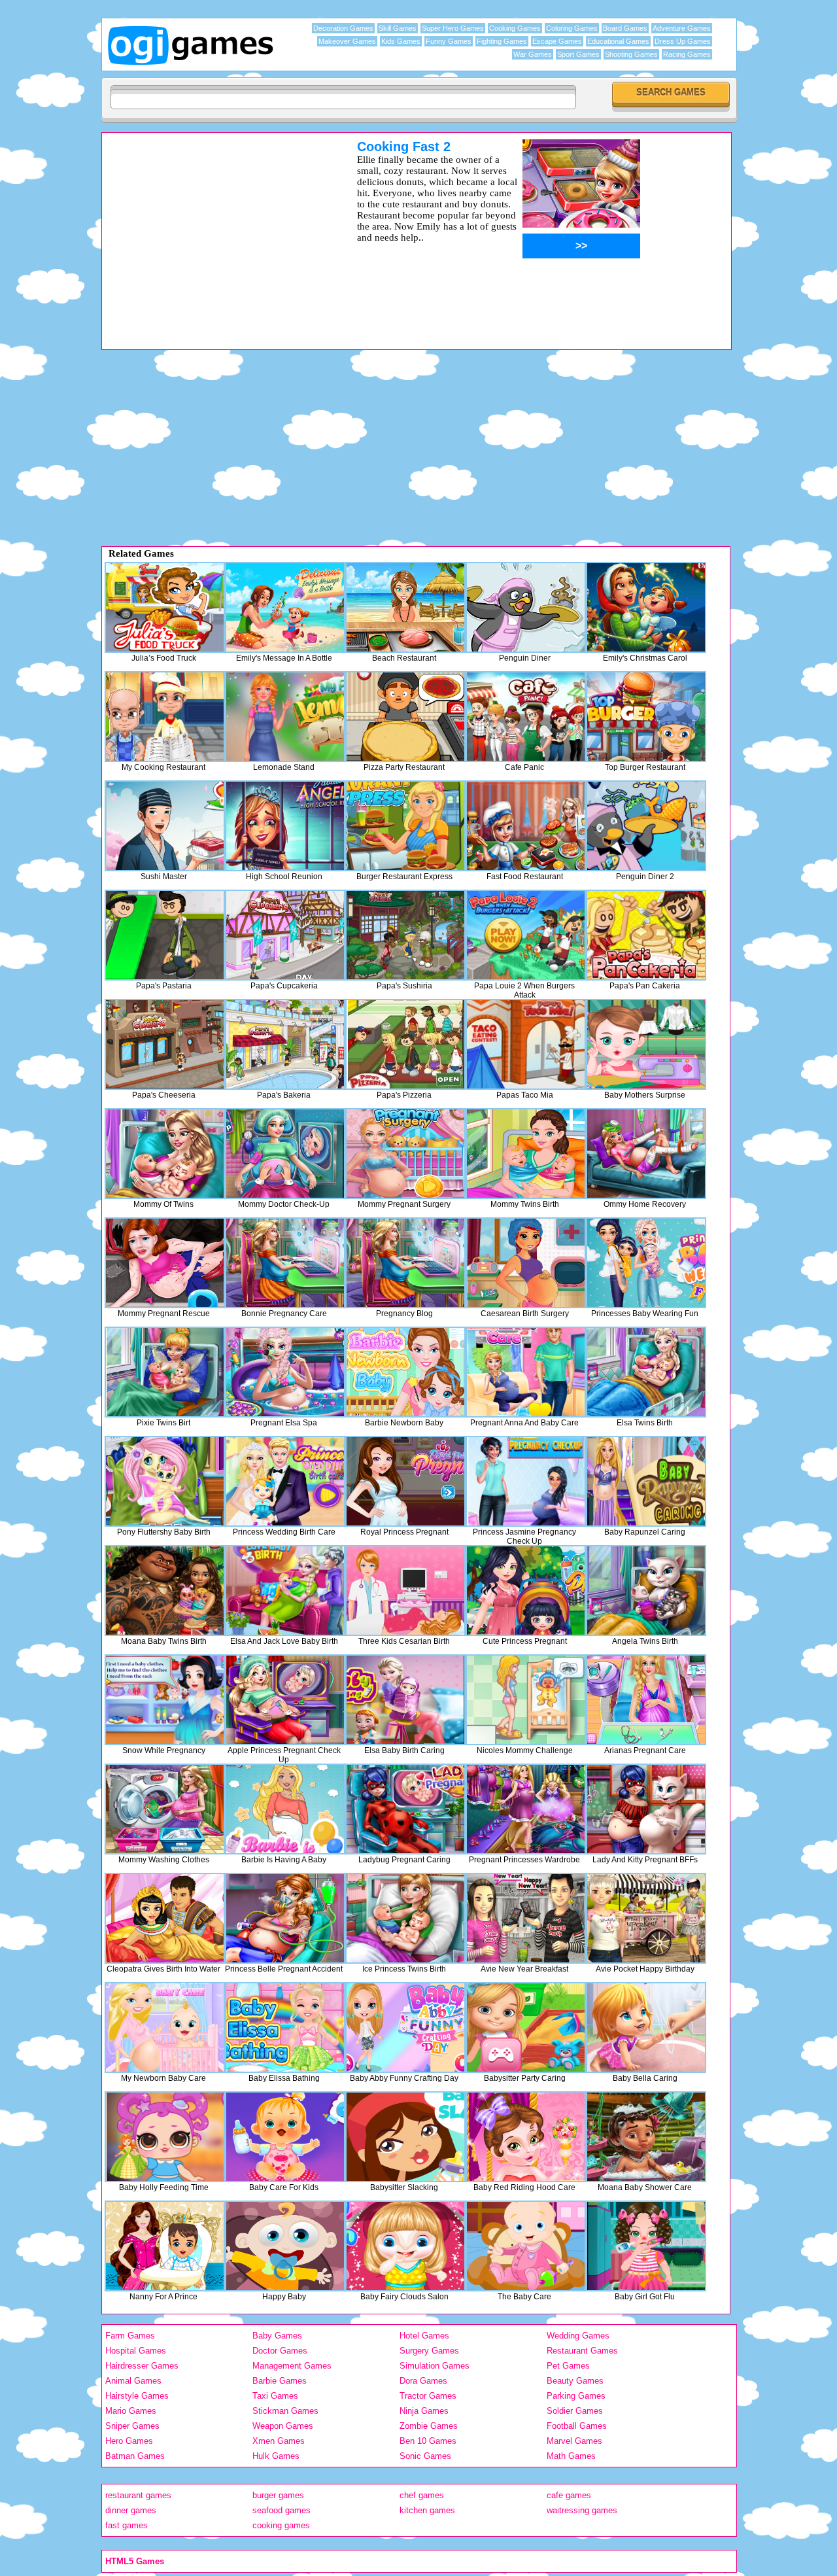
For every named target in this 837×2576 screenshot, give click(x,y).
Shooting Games (631, 54)
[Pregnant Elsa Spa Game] (285, 1372)
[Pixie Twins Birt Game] (165, 1372)
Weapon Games (283, 2426)
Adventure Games (682, 28)
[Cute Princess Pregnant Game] (526, 1591)
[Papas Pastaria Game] (165, 935)
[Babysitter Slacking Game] (405, 2137)
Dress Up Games (683, 41)
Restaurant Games (582, 2351)
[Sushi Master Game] (165, 826)
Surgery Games (429, 2351)
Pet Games (568, 2366)
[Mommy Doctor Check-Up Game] (285, 1154)
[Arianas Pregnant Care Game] (646, 1700)
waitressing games (582, 2510)
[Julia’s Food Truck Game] (165, 607)
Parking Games (576, 2396)
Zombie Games (429, 2426)
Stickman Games (285, 2411)
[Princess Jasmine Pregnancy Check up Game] (526, 1481)
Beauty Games (575, 2381)
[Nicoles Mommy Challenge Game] (526, 1700)
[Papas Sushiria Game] (405, 935)
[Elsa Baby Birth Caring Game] (405, 1700)
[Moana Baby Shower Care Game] (646, 2137)
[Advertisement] (213, 231)
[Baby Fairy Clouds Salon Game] (405, 2246)
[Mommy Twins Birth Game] (526, 1154)
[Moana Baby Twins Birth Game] (165, 1591)
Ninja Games (424, 2411)
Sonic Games (425, 2456)
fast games (127, 2525)
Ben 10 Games (428, 2441)
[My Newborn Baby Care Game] (165, 2028)
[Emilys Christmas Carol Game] (646, 607)
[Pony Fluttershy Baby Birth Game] (165, 1481)
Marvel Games (574, 2441)
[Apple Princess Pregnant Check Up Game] (285, 1700)
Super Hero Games (453, 28)
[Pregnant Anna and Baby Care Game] (526, 1372)
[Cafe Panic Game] (526, 717)
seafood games (282, 2510)
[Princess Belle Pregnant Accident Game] (285, 1918)
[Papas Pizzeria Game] (405, 1044)
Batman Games (135, 2456)
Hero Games (129, 2441)
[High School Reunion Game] (285, 826)
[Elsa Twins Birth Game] (646, 1372)
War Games (533, 54)
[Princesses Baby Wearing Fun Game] (646, 1263)
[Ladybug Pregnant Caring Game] (405, 1809)
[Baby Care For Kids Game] (285, 2137)
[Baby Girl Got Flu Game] (646, 2246)
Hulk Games (276, 2456)
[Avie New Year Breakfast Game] (526, 1918)
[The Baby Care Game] (526, 2246)
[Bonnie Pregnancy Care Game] (285, 1263)
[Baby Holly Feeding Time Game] (165, 2137)
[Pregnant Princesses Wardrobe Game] (526, 1809)
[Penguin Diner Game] (526, 607)
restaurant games (138, 2495)
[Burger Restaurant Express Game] (405, 826)
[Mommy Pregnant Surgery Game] (405, 1154)
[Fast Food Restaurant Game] (526, 826)
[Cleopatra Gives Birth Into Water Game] (165, 1918)
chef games (422, 2495)
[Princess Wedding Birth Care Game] (285, 1481)
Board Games (625, 28)
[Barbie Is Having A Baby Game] (285, 1809)
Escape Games (557, 41)
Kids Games (401, 41)
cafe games (569, 2495)
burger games (278, 2495)
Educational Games (618, 41)
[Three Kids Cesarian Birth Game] (405, 1591)
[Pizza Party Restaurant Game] (405, 717)
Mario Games (131, 2411)
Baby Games (277, 2336)
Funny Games (449, 41)
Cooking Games (515, 28)
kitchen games (427, 2510)
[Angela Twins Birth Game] (646, 1591)
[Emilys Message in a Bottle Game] (285, 607)
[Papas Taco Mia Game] (526, 1044)
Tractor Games (428, 2396)
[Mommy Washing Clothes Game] (165, 1809)
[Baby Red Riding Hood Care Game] (526, 2137)
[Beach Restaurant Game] (405, 607)
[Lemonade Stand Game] (285, 717)
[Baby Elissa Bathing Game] (285, 2028)
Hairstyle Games (137, 2396)
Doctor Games (280, 2351)
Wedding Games (578, 2336)
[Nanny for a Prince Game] (165, 2246)
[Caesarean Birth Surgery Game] (526, 1263)
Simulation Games (435, 2366)
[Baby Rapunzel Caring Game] (646, 1481)
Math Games (571, 2456)
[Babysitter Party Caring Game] (526, 2028)
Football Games (577, 2426)
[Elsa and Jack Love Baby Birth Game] (285, 1591)
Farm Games (130, 2336)
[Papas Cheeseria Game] (165, 1044)
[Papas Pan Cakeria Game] (646, 935)
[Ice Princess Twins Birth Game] (405, 1918)
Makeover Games (347, 41)
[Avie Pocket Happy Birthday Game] (646, 1918)
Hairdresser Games (142, 2366)
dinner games (131, 2510)
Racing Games (687, 54)
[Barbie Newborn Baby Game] (405, 1372)
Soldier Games (575, 2411)
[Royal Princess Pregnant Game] (405, 1481)
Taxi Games (275, 2396)
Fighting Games (502, 41)
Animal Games (133, 2381)
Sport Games (578, 54)
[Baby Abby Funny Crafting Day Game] (405, 2028)
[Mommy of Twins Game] (165, 1154)
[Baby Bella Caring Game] (646, 2028)
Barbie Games (280, 2381)
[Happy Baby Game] (285, 2246)
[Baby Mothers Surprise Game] (646, 1044)
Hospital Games (136, 2351)
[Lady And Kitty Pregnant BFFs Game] (646, 1809)
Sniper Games (132, 2426)
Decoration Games (343, 28)
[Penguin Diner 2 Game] (646, 826)
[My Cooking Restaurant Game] (165, 717)
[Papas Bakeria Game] (285, 1044)
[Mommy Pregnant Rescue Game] (165, 1263)
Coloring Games (572, 28)
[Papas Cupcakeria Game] (285, 935)
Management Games (292, 2366)
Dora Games (423, 2381)
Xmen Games (279, 2441)
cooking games (281, 2525)
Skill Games (398, 28)
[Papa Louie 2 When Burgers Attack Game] (526, 935)
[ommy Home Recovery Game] (646, 1154)
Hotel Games (424, 2336)
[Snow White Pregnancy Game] (165, 1700)
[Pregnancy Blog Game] (405, 1263)
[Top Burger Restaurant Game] (646, 717)
